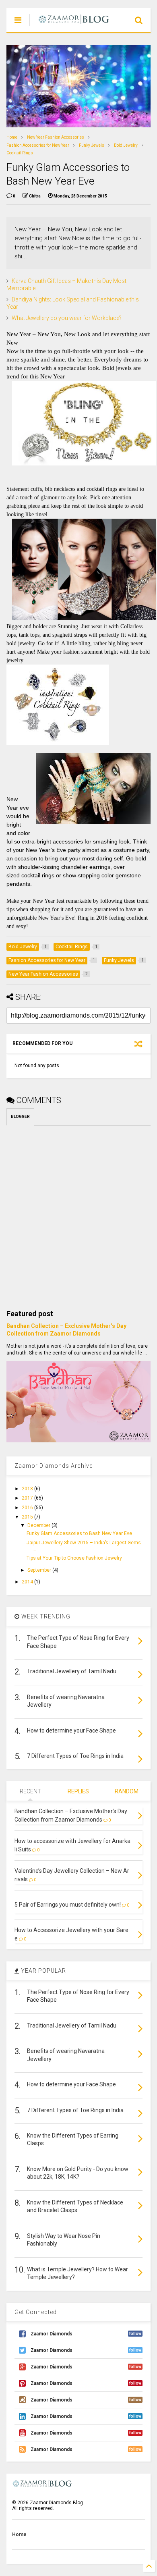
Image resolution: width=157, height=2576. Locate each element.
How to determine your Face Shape (71, 1730)
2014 (28, 1582)
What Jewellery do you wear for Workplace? (67, 318)
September (40, 1570)
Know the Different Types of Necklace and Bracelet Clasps (75, 2206)
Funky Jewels (92, 145)
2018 (28, 1489)
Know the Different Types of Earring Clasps (73, 2140)
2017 (28, 1498)
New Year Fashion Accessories (56, 137)
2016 (28, 1508)
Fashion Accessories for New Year (38, 145)
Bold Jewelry (126, 145)
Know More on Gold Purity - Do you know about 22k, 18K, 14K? (78, 2173)
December (39, 1525)
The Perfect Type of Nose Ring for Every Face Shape (78, 1642)
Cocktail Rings (20, 153)
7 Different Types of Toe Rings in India (75, 1756)
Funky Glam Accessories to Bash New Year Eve (79, 1533)
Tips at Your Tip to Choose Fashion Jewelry (74, 1558)
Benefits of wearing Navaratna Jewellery (66, 1701)
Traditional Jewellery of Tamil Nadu (72, 1671)
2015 (28, 1517)
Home (12, 137)
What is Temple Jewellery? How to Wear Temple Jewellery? (77, 2273)
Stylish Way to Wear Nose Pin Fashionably (64, 2240)
